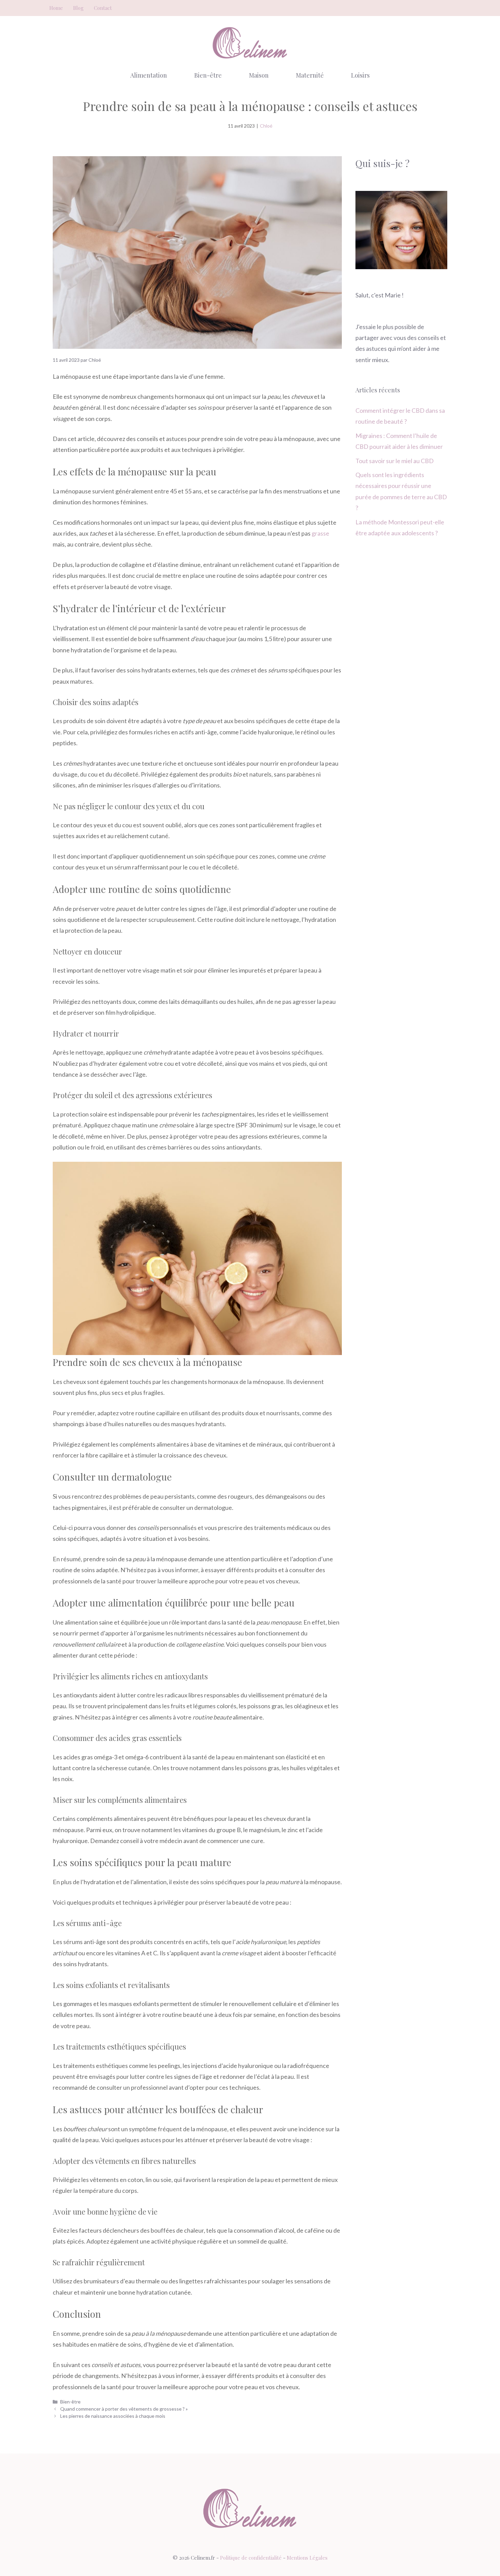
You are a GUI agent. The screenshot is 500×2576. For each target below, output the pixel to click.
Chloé (266, 126)
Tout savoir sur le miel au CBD (395, 461)
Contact (103, 8)
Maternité (310, 75)
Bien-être (208, 75)
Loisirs (360, 75)
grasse (320, 533)
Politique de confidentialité (251, 2558)
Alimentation (149, 75)
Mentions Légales (307, 2558)
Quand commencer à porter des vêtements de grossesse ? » (124, 2409)
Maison (259, 75)
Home (56, 8)
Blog (78, 8)
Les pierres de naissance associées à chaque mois (113, 2416)
